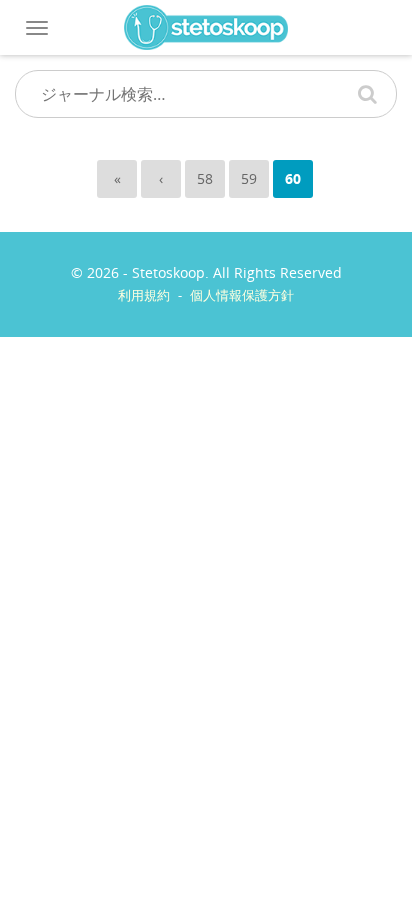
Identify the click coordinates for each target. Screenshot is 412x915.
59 (249, 178)
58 (205, 178)
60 (293, 178)
